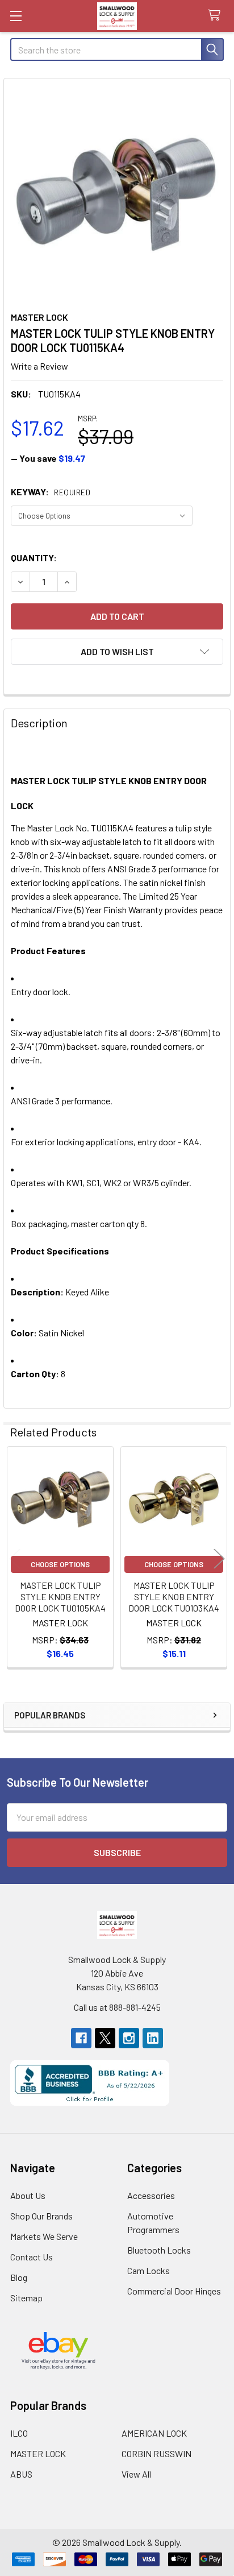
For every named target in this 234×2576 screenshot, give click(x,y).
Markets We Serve (44, 2236)
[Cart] (217, 16)
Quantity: (34, 558)
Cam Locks (149, 2270)
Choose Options (60, 1564)
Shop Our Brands (41, 2216)
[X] (105, 2038)
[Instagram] (129, 2038)
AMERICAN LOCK (154, 2433)
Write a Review (39, 366)
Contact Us (32, 2257)
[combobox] (117, 49)
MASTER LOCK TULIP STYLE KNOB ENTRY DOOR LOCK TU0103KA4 (174, 1596)
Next (219, 1558)
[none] (117, 192)
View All (136, 2474)
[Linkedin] (153, 2038)
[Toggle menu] (16, 16)
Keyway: (51, 492)
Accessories (151, 2195)
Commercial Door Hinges (174, 2291)
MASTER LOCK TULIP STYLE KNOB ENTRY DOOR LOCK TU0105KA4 (60, 1596)
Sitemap (26, 2298)
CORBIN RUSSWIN (156, 2453)
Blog (19, 2277)
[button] (117, 652)
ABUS (21, 2474)
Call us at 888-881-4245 (117, 2007)
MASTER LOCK (38, 2453)
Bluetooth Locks (159, 2250)
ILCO (19, 2433)
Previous (15, 1558)
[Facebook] (81, 2038)
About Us (28, 2195)
